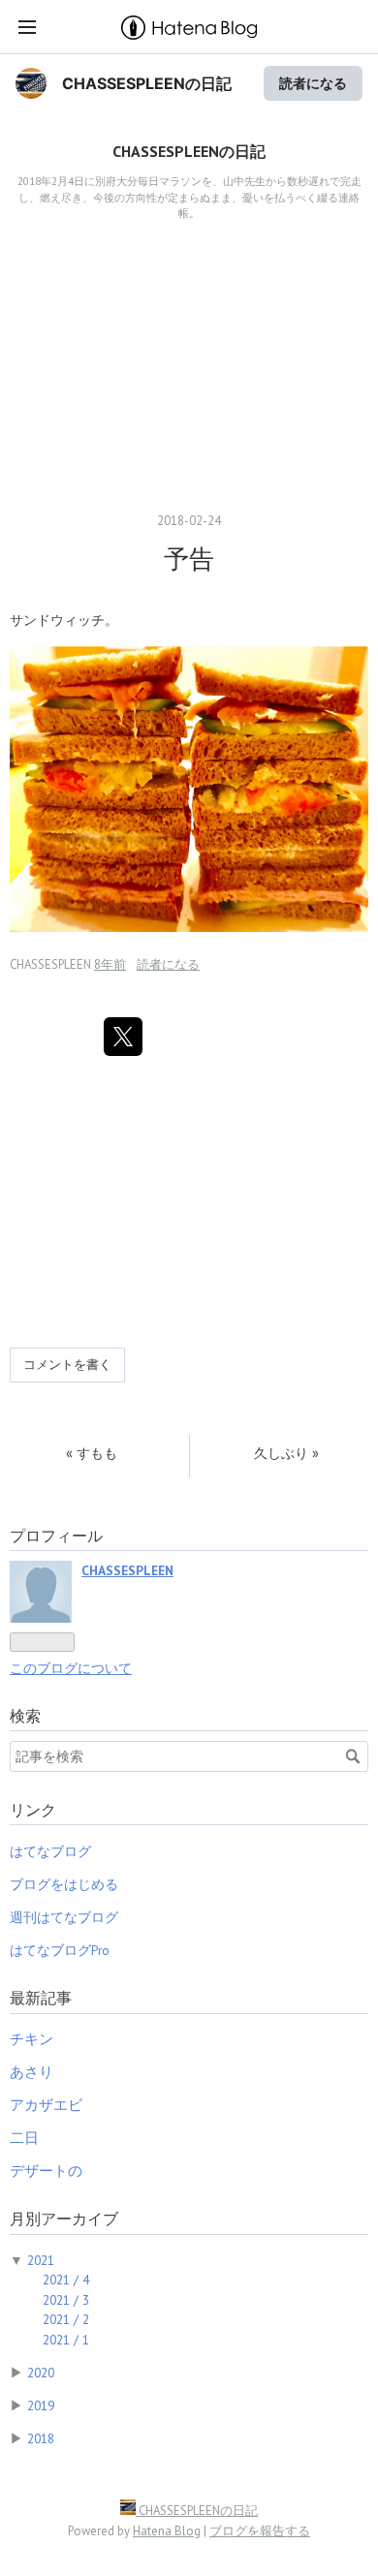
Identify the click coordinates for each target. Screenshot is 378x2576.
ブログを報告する (260, 2531)
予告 (189, 559)
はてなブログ (50, 1851)
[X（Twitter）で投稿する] (123, 1037)
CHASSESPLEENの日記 (147, 83)
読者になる (313, 83)
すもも (92, 1453)
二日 (24, 2138)
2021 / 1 (66, 2340)
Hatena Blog (167, 2531)
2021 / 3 (66, 2300)
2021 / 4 (66, 2280)
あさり (31, 2072)
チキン (31, 2039)
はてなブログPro (60, 1950)
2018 (41, 2438)
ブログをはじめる (64, 1884)
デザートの (46, 2171)
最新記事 (41, 1998)
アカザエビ (46, 2105)
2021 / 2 (66, 2319)
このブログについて (71, 1668)
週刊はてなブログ (64, 1917)
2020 (41, 2373)
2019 (41, 2405)
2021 (41, 2260)
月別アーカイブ (64, 2219)
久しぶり (286, 1453)
